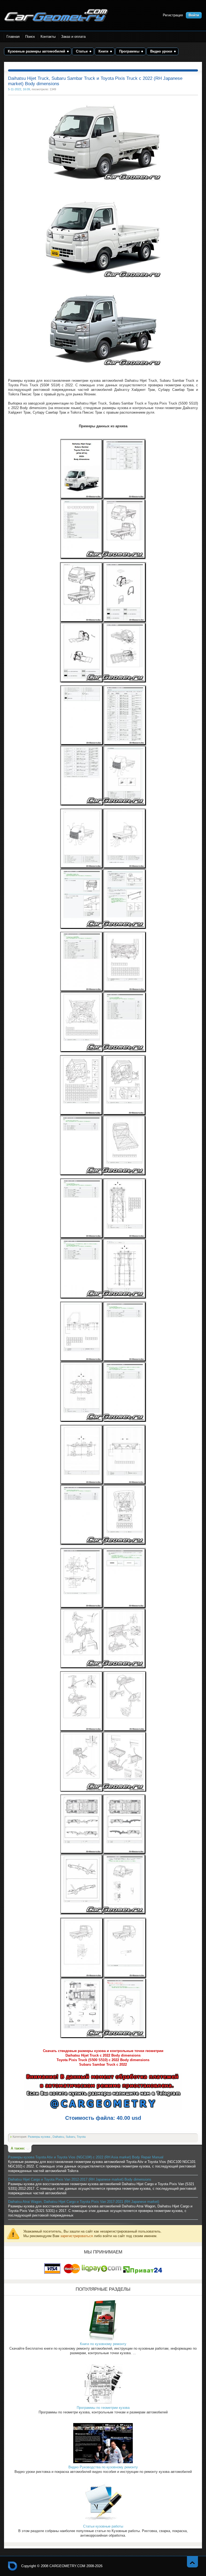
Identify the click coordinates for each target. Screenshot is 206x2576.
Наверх (192, 2562)
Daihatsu (58, 2137)
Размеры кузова (39, 2137)
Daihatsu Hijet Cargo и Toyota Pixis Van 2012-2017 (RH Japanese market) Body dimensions (80, 2179)
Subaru (70, 2137)
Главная (13, 37)
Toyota (81, 2137)
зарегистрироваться (77, 2236)
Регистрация (173, 15)
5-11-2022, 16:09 (19, 89)
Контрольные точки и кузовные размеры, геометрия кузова (13, 2566)
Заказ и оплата (73, 37)
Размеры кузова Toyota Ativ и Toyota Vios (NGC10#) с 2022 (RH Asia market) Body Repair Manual (86, 2157)
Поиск (30, 37)
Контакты (48, 37)
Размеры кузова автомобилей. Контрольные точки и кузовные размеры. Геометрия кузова (56, 15)
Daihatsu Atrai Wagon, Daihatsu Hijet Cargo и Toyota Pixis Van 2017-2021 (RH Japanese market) (84, 2202)
